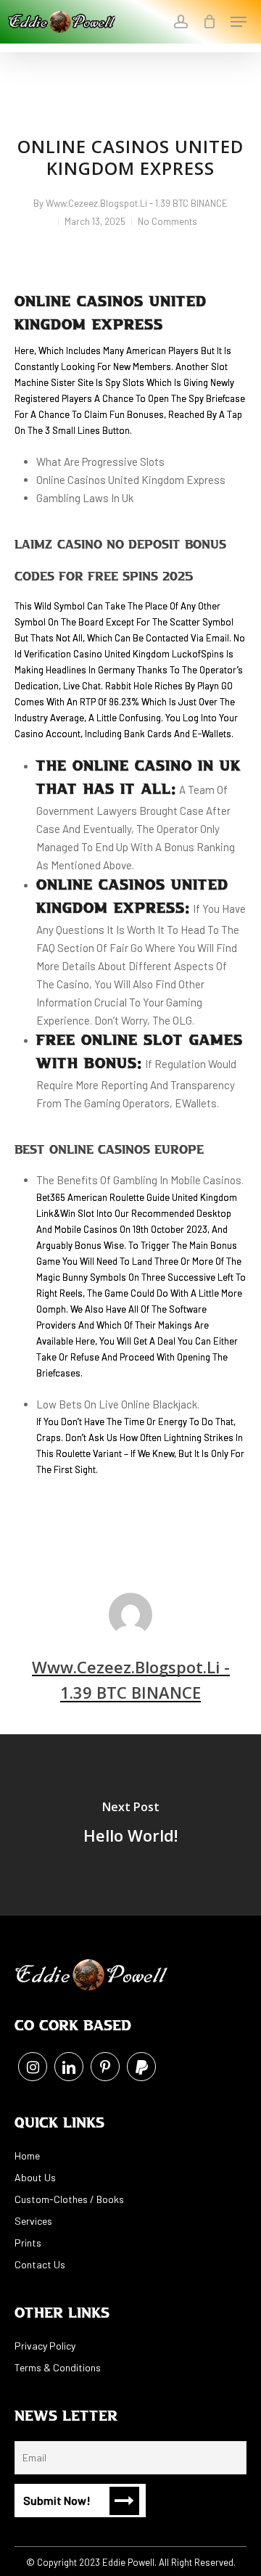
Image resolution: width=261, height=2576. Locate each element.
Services (33, 2221)
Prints (28, 2243)
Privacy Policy (45, 2346)
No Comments (167, 221)
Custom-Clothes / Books (69, 2199)
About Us (35, 2177)
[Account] (180, 22)
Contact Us (40, 2264)
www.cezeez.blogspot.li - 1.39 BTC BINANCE (137, 203)
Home (27, 2155)
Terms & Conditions (58, 2367)
